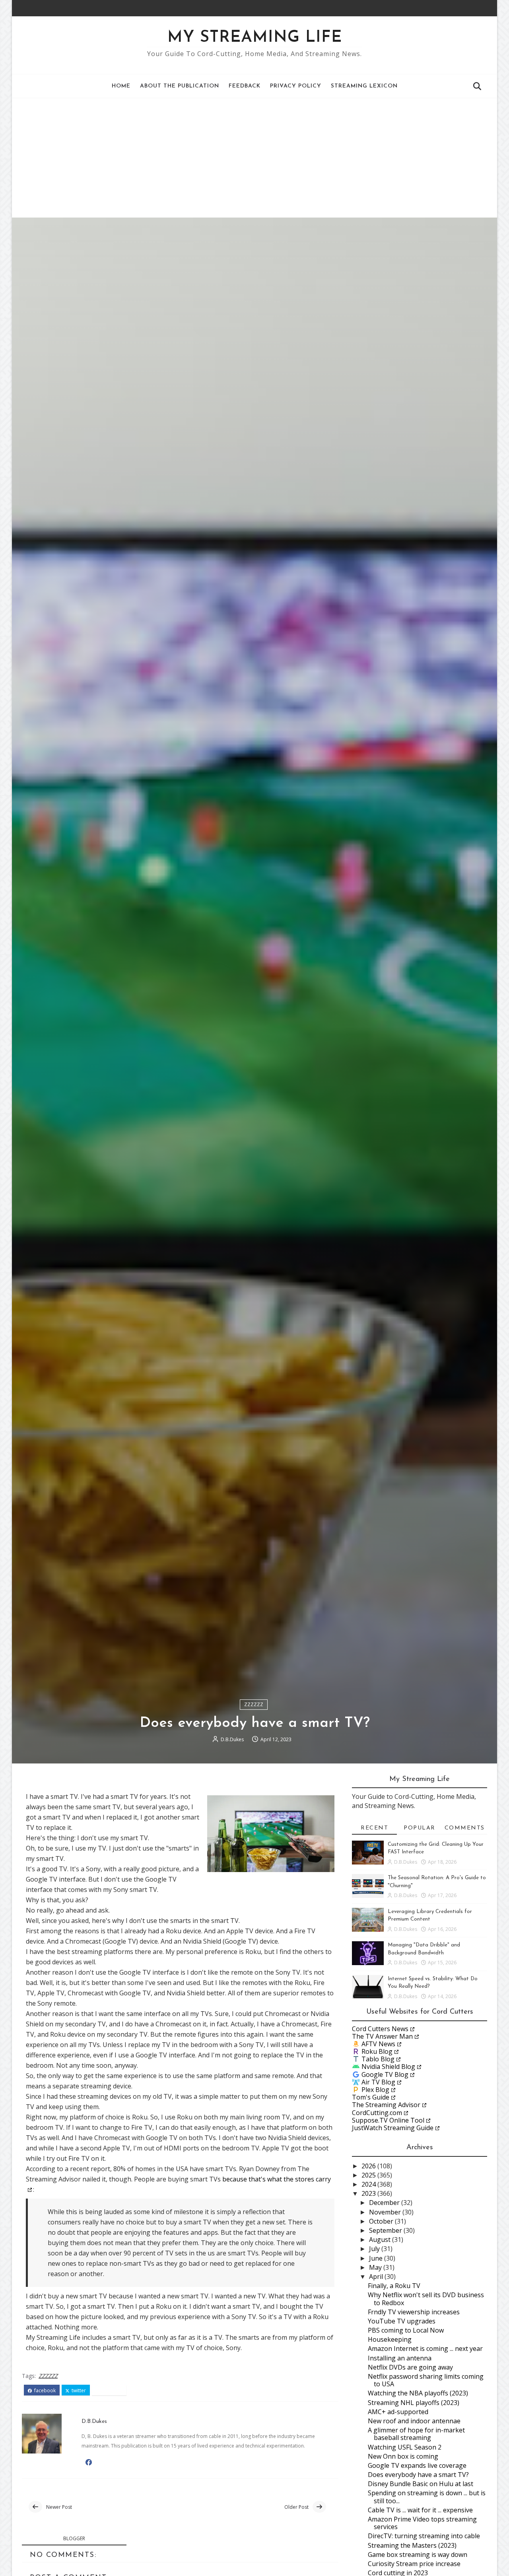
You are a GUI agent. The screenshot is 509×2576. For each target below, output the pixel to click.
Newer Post (59, 2507)
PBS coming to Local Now (406, 2330)
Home (121, 86)
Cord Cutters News (380, 2029)
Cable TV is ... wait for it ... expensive (420, 2510)
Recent (374, 1828)
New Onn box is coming (403, 2456)
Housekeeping (390, 2339)
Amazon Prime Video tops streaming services (422, 2523)
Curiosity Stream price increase (414, 2564)
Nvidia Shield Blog (388, 2067)
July (375, 2249)
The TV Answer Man (382, 2036)
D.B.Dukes (232, 1739)
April (377, 2277)
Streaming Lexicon (364, 86)
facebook (44, 2391)
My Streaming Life (255, 38)
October (382, 2221)
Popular (420, 1828)
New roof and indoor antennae (414, 2421)
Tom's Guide (371, 2097)
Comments (465, 1828)
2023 (369, 2193)
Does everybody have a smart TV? (418, 2475)
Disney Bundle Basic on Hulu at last (421, 2484)
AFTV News (378, 2044)
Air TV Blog (378, 2082)
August (381, 2240)
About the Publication (180, 86)
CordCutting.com (377, 2113)
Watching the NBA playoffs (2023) (418, 2393)
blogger (74, 2538)
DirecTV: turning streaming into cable (424, 2536)
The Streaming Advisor (386, 2105)
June (377, 2258)
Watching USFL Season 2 (405, 2447)
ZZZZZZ (254, 1704)
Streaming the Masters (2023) (412, 2545)
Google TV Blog (385, 2074)
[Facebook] (471, 8)
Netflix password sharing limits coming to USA (426, 2380)
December (385, 2203)
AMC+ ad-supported (398, 2412)
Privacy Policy (296, 86)
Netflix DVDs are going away (410, 2367)
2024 (369, 2184)
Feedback (245, 86)
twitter (78, 2391)
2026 (369, 2166)
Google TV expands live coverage (417, 2465)
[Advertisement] (254, 158)
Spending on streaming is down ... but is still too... (427, 2497)
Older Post (296, 2507)
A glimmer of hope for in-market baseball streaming (416, 2434)
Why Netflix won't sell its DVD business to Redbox (426, 2299)
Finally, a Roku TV (394, 2286)
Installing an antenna (400, 2358)
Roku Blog (377, 2051)
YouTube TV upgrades (402, 2321)
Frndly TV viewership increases (414, 2312)
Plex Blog (375, 2090)
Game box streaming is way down (418, 2555)
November (386, 2212)
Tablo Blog (378, 2059)
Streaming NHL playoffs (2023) (414, 2403)
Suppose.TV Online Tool (388, 2120)
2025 (369, 2175)
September (386, 2230)
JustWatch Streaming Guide (393, 2128)
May (376, 2267)
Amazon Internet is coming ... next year (425, 2349)
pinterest (112, 2391)
